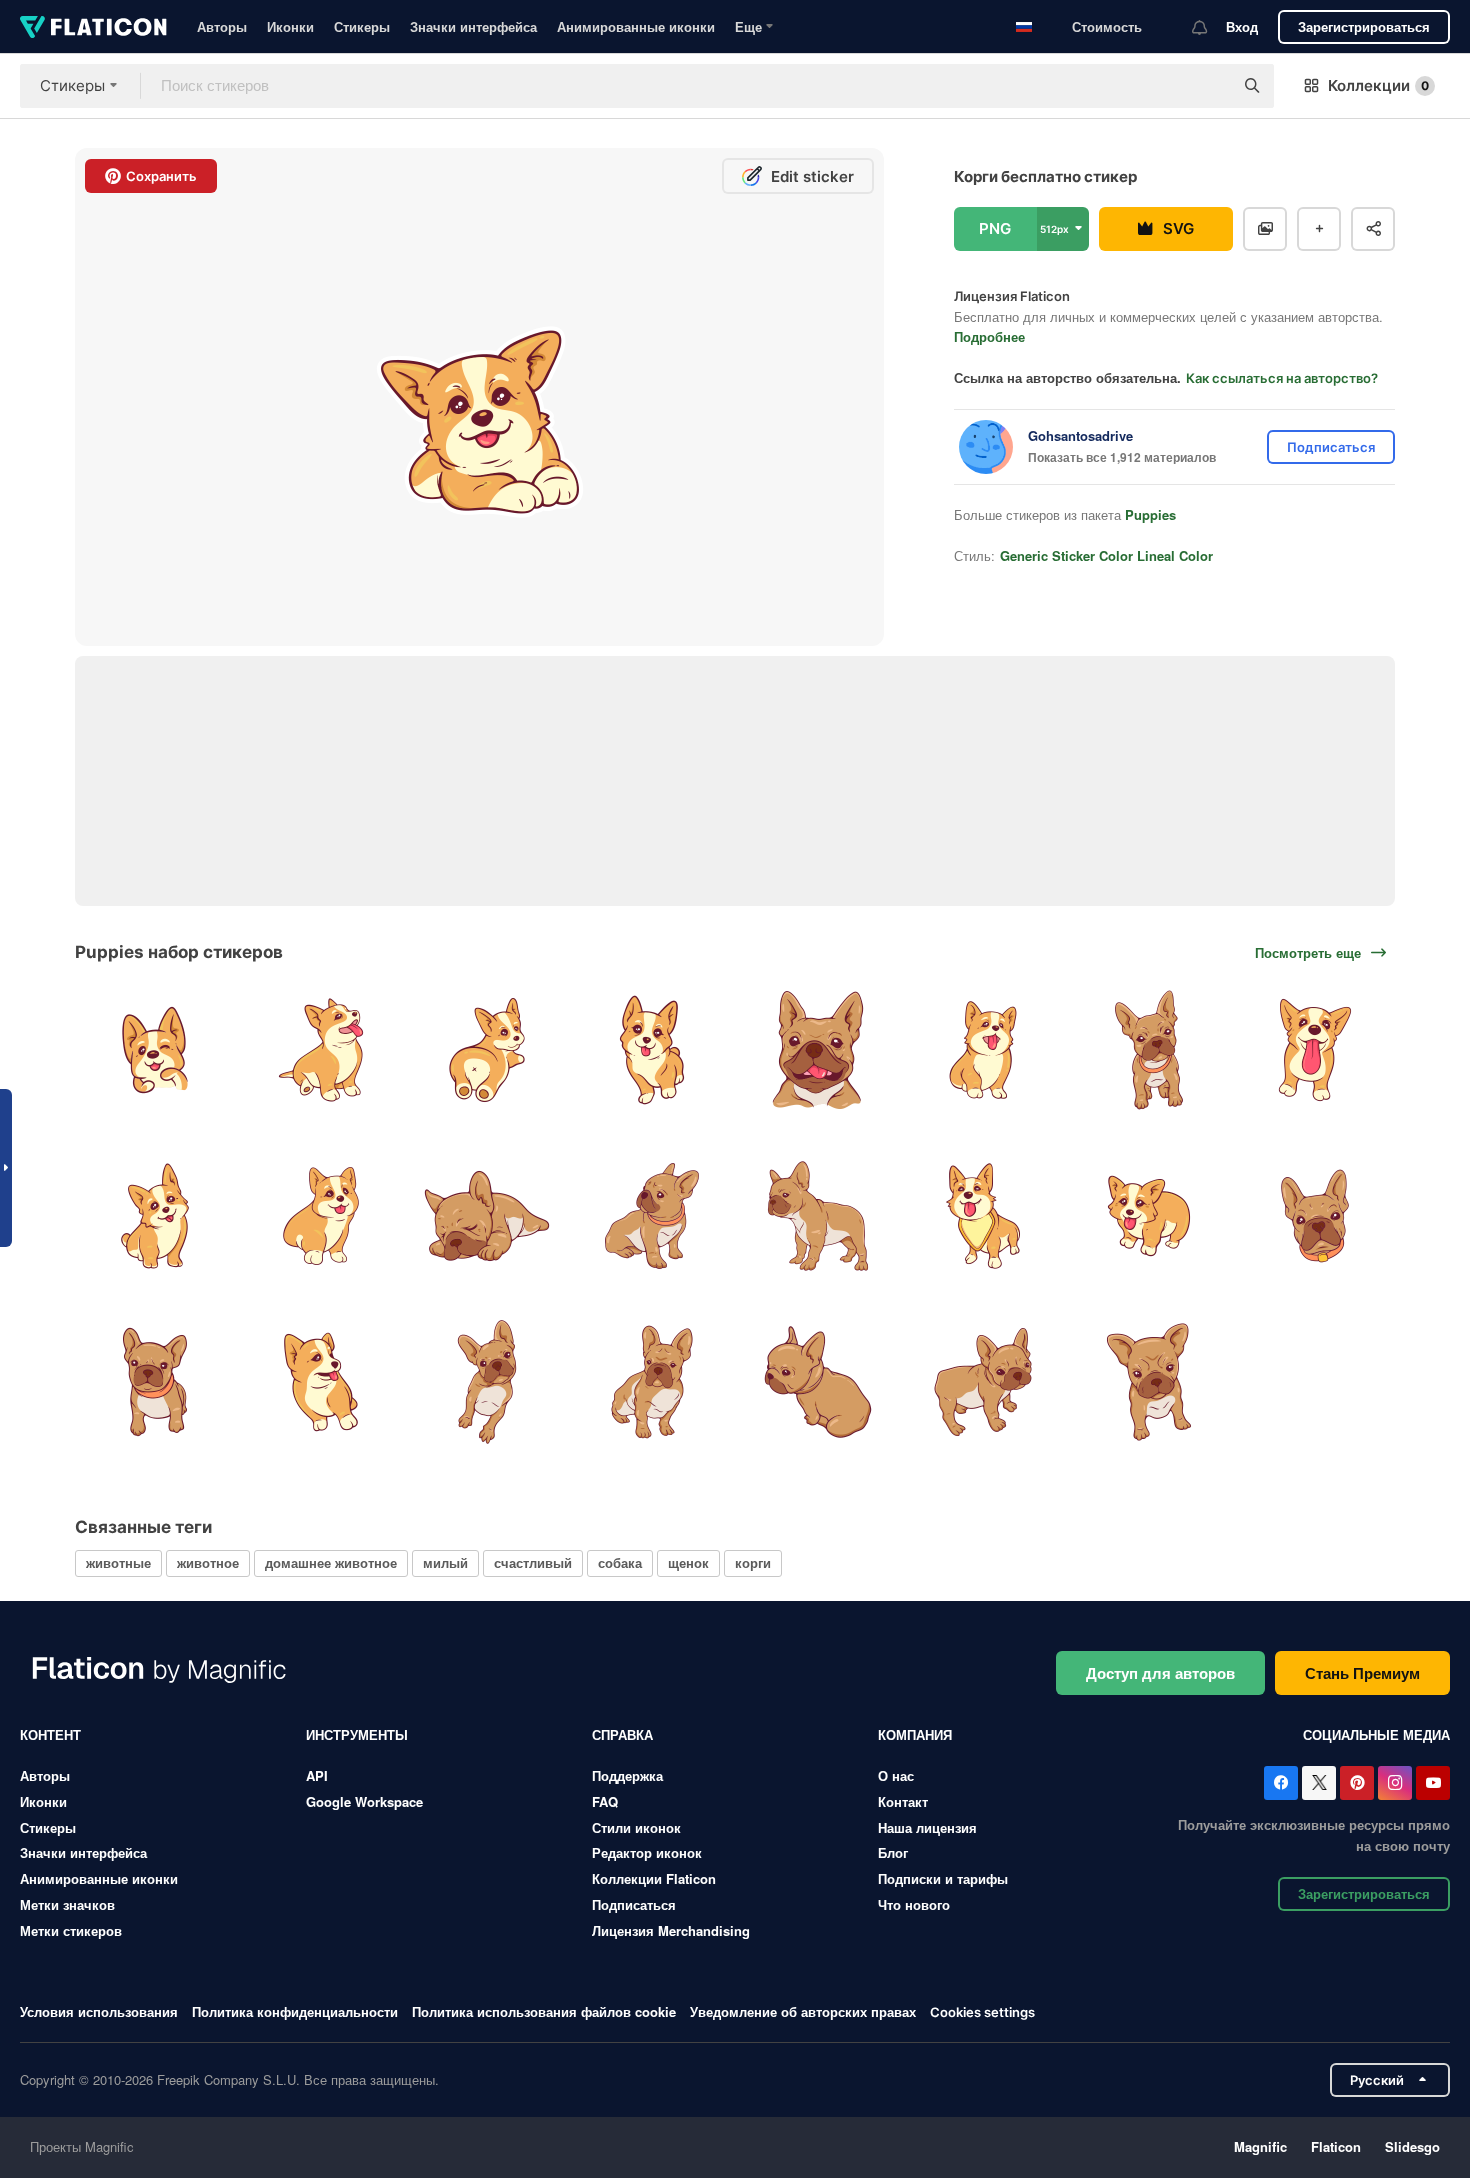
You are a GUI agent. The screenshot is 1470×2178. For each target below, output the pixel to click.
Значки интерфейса (473, 26)
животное (208, 1562)
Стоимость (1107, 26)
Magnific (1260, 2146)
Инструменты (357, 1734)
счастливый (533, 1562)
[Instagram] (1395, 1783)
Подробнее (989, 336)
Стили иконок (636, 1827)
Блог (893, 1852)
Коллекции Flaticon (654, 1878)
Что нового (914, 1904)
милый (445, 1562)
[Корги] (155, 1050)
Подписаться (634, 1904)
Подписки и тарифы (943, 1878)
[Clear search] (1208, 86)
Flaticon (1336, 2146)
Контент (50, 1734)
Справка (622, 1734)
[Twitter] (1319, 1783)
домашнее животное (331, 1562)
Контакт (903, 1801)
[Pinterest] (1357, 1783)
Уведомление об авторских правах (803, 2011)
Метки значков (67, 1904)
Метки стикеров (71, 1930)
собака (620, 1562)
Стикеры (362, 26)
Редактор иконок (647, 1852)
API (317, 1775)
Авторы (222, 26)
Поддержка (627, 1775)
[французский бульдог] (818, 1050)
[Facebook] (1281, 1783)
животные (118, 1562)
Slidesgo (1412, 2146)
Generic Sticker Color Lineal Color (1106, 555)
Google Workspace (364, 1801)
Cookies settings (982, 2012)
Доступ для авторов (1160, 1673)
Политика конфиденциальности (295, 2011)
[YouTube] (1433, 1783)
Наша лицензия (927, 1827)
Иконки (290, 26)
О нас (896, 1775)
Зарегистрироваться (1364, 26)
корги (753, 1562)
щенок (688, 1562)
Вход (1242, 26)
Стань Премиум (1362, 1673)
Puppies (1150, 514)
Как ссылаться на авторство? (1282, 378)
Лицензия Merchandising (671, 1930)
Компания (915, 1734)
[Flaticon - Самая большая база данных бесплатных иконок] (93, 27)
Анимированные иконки (636, 26)
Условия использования (99, 2011)
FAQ (605, 1801)
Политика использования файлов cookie (544, 2011)
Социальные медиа (1376, 1734)
